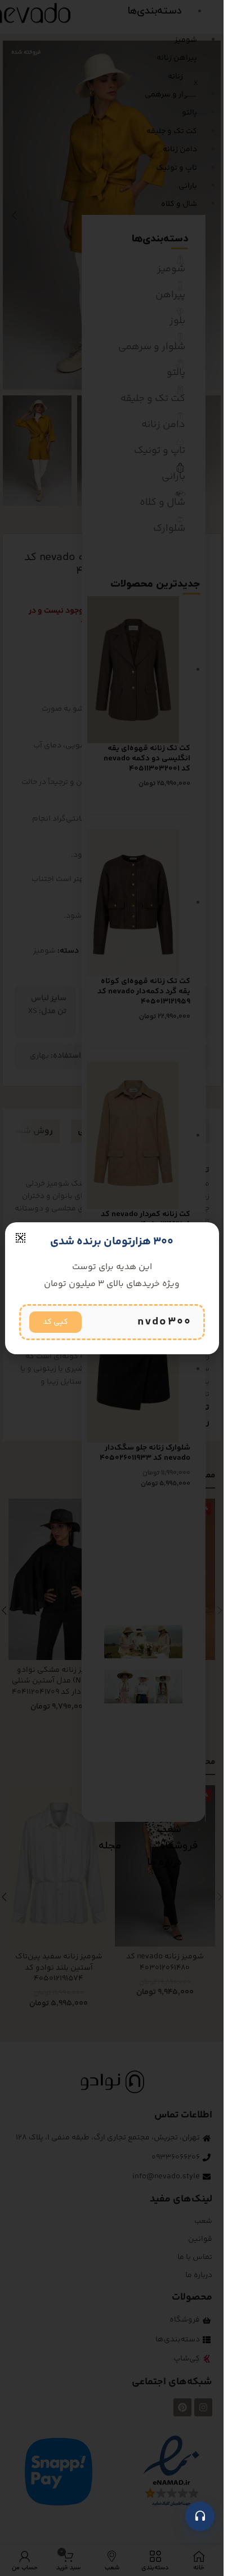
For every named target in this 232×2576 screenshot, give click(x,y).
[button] (21, 1238)
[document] (112, 1288)
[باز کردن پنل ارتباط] (200, 2516)
